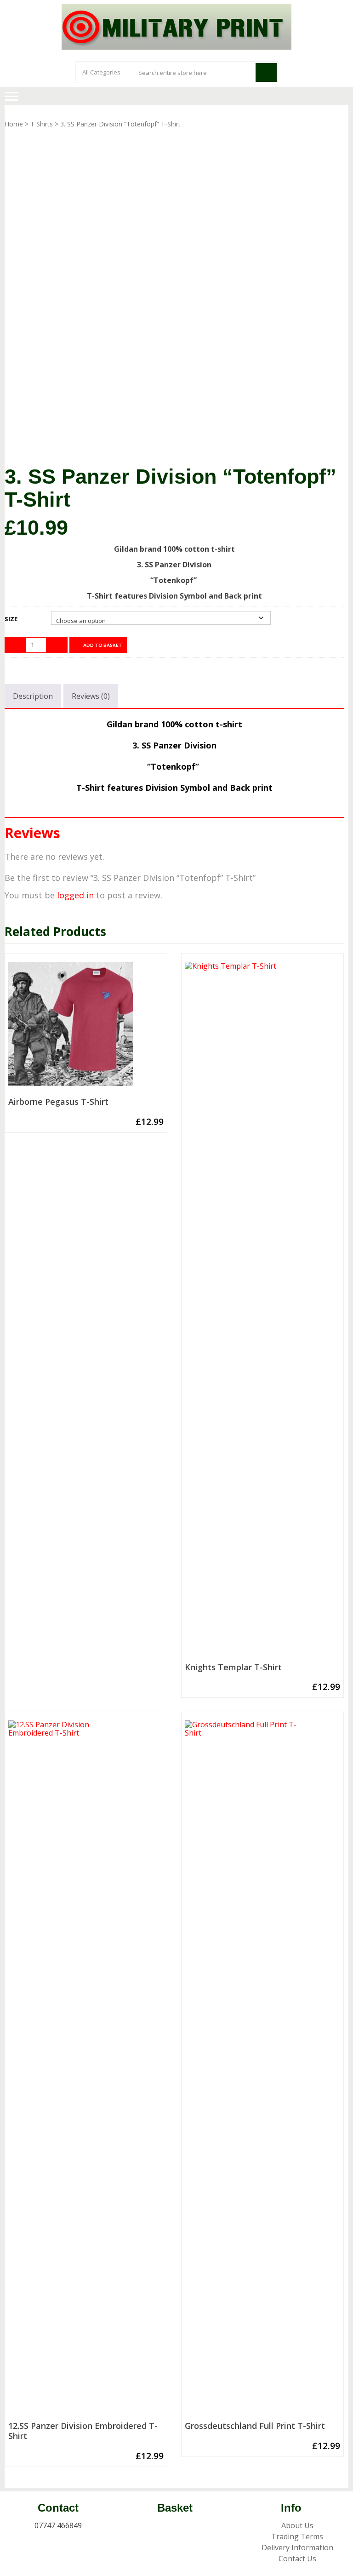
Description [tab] (33, 696)
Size (11, 619)
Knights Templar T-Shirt (233, 1668)
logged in (75, 895)
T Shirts (42, 124)
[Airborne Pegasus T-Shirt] (86, 1028)
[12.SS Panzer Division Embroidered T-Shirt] (86, 2069)
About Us (297, 2525)
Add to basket (103, 645)
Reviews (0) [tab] (91, 696)
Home (14, 124)
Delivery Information (297, 2547)
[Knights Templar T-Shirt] (262, 1310)
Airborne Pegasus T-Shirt (58, 1102)
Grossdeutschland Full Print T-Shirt (255, 2426)
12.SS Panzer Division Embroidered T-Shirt (83, 2431)
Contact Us (297, 2559)
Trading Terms (297, 2536)
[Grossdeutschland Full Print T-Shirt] (262, 2069)
